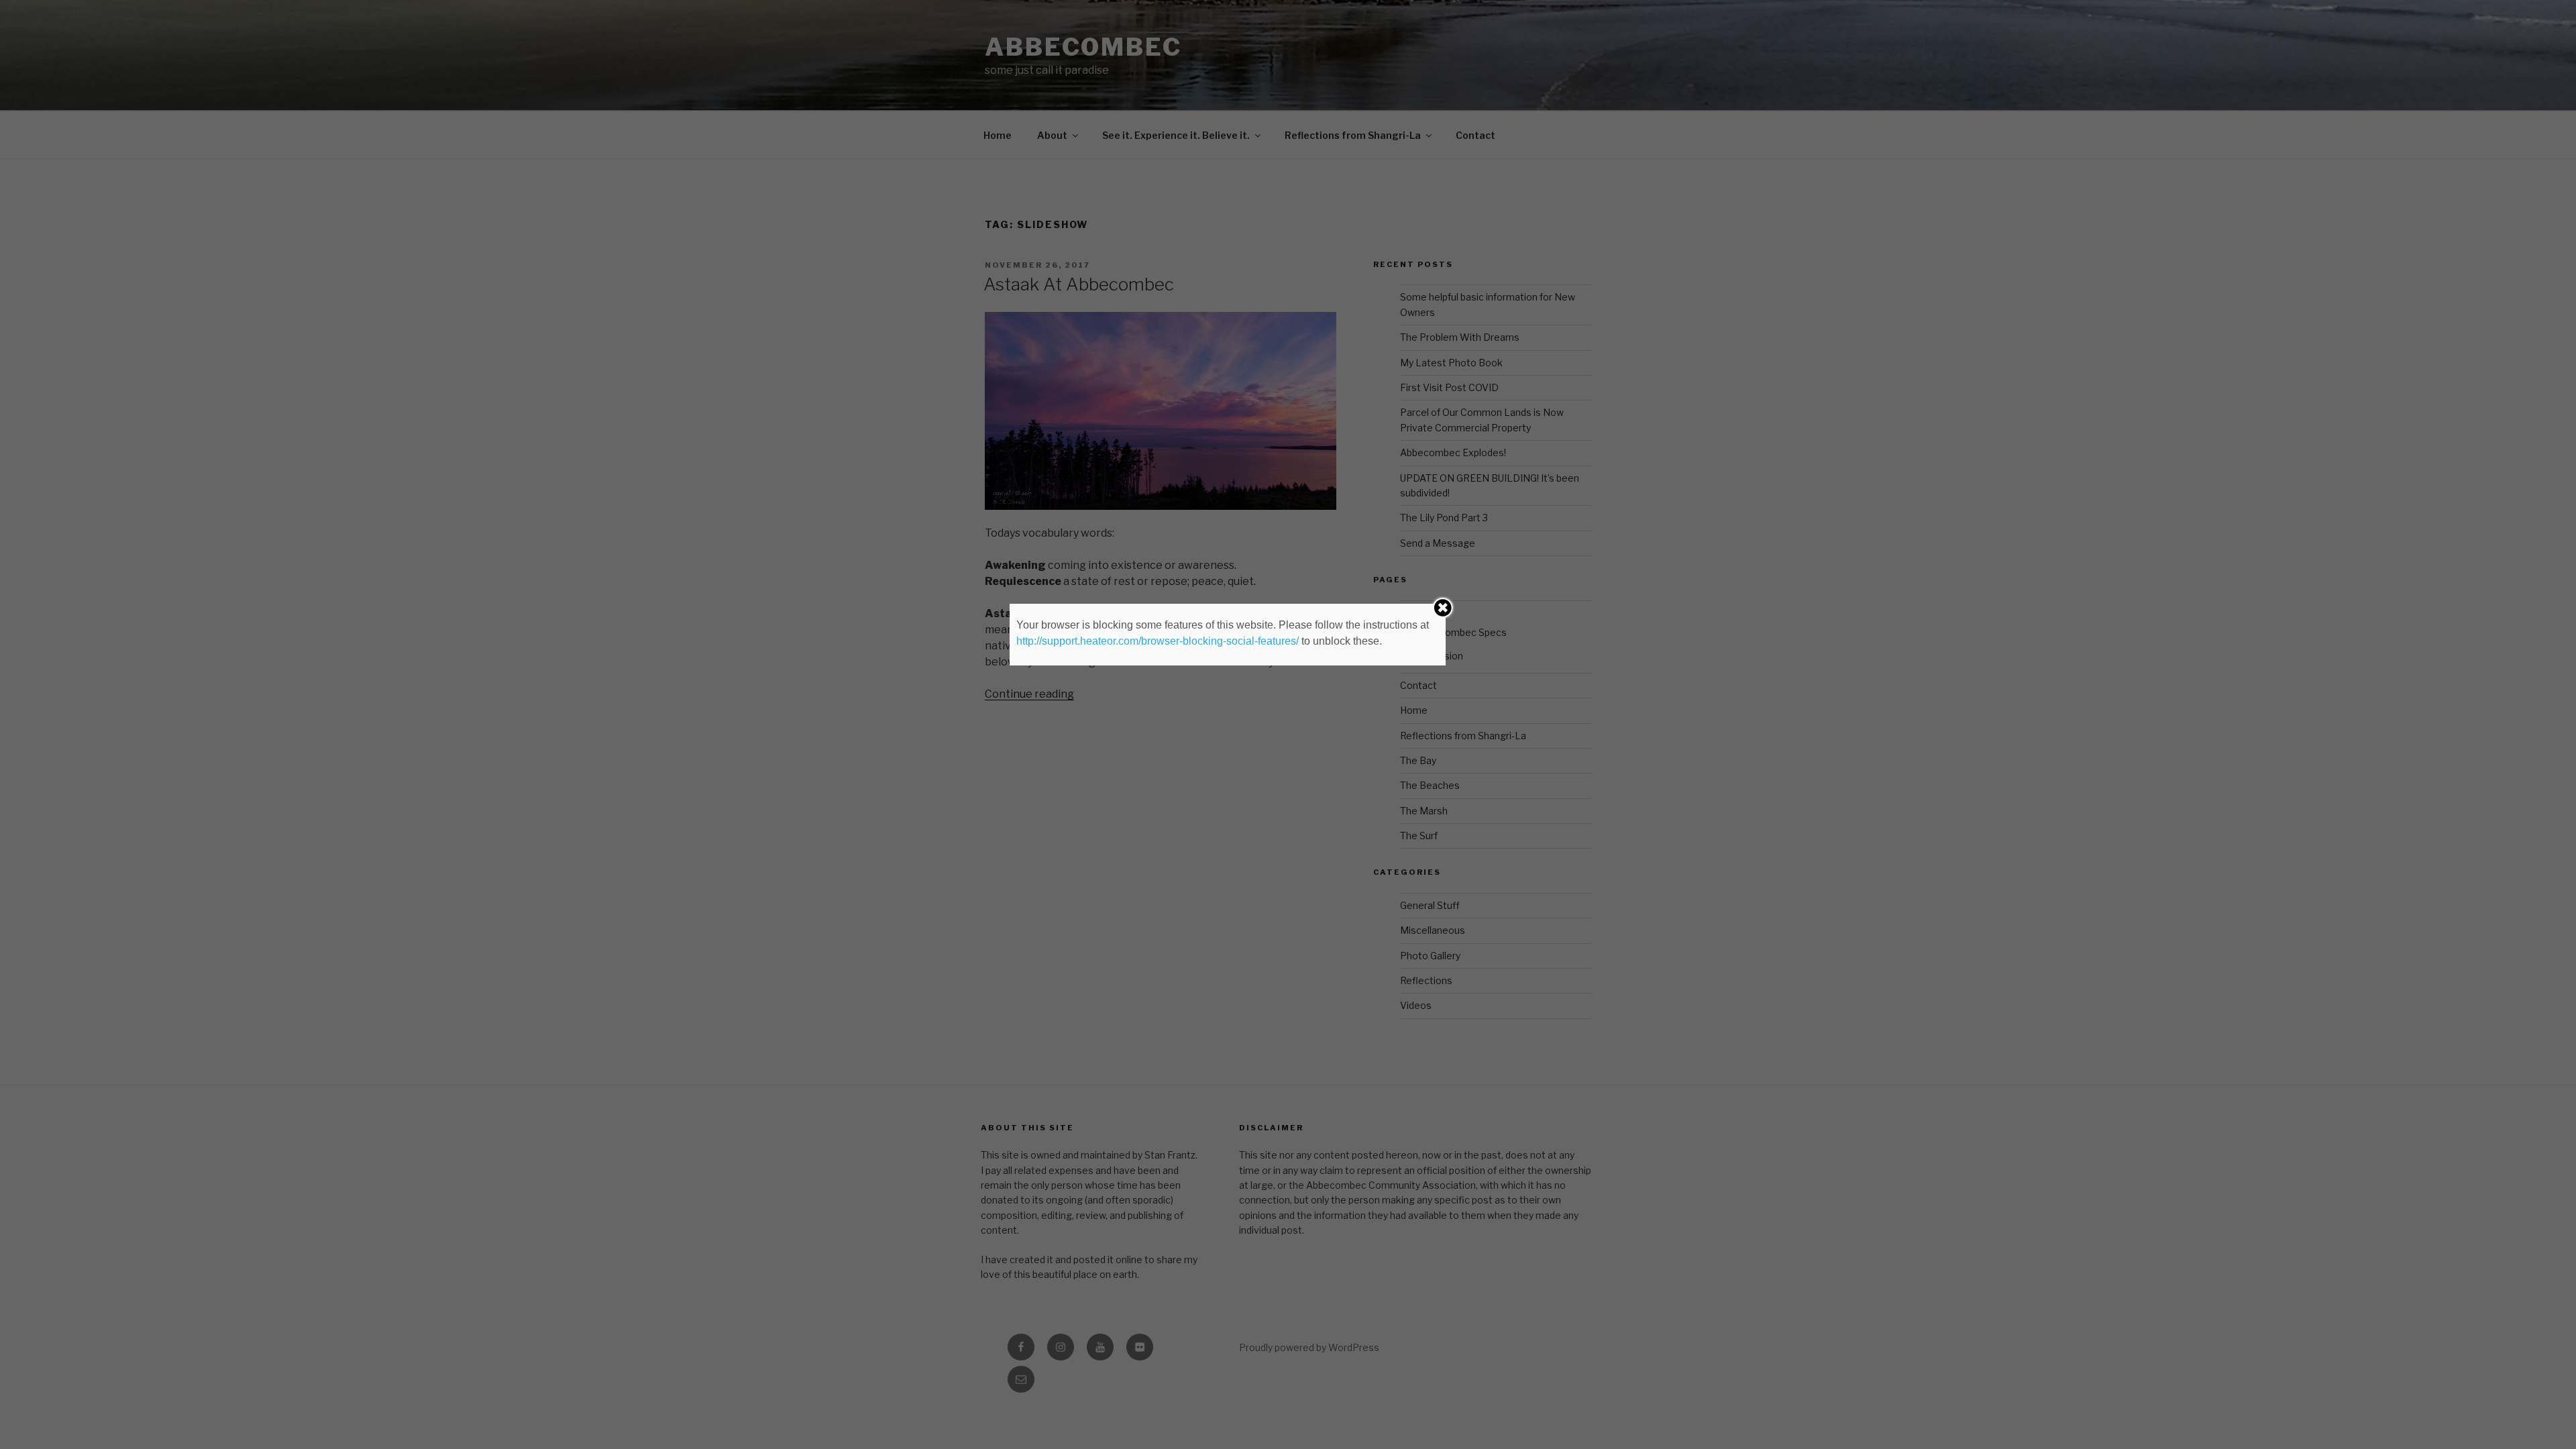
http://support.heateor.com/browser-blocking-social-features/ (1158, 641)
